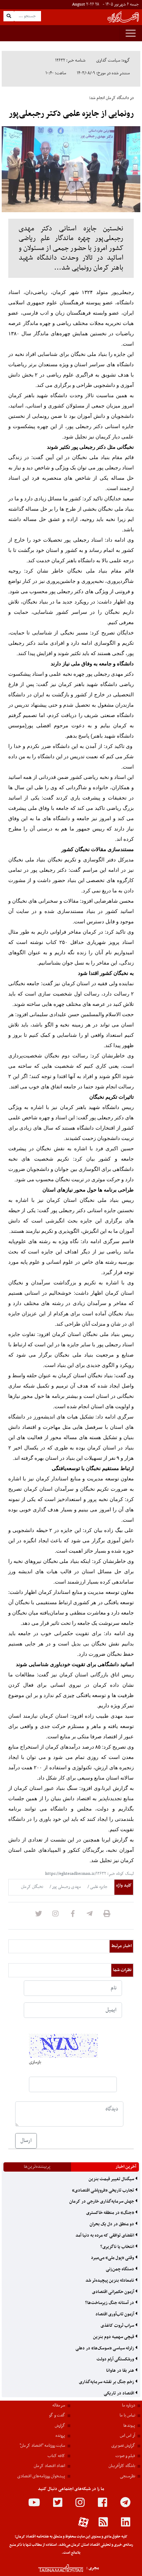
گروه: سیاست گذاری (113, 61)
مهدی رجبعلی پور (66, 1887)
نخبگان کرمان (32, 1887)
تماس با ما (127, 2415)
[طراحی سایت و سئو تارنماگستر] (53, 2568)
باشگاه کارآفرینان (122, 2466)
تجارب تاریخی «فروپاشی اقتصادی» (104, 2191)
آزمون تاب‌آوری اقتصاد (115, 2314)
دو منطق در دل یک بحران (112, 2224)
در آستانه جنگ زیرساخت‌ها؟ (110, 2303)
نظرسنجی (128, 2476)
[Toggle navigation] (131, 33)
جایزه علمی (98, 1887)
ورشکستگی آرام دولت (116, 2359)
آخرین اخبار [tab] (126, 2167)
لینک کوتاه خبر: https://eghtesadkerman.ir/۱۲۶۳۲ (89, 1874)
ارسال (26, 2141)
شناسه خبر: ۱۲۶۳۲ (70, 61)
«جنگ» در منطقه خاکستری (111, 2213)
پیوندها (129, 2426)
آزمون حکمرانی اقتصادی (114, 2292)
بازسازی (35, 2062)
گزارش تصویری (123, 2446)
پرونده (60, 2436)
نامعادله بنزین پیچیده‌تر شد (110, 2281)
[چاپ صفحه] (107, 1916)
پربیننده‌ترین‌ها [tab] (37, 2167)
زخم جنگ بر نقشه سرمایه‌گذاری (107, 2382)
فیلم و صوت (125, 2456)
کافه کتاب (56, 2456)
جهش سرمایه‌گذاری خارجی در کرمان (102, 2202)
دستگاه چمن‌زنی (120, 2269)
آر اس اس (128, 2436)
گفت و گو (57, 2415)
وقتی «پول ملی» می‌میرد (113, 2258)
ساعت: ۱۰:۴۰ (56, 73)
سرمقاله (59, 2405)
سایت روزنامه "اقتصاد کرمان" (42, 2446)
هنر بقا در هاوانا (121, 2371)
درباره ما (129, 2405)
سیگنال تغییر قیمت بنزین (112, 2179)
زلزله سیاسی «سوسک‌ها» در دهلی (105, 2348)
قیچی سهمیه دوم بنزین (114, 2337)
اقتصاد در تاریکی (119, 2393)
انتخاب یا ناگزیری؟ (118, 2247)
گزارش (60, 2426)
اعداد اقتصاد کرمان (49, 2466)
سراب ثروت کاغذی (118, 2326)
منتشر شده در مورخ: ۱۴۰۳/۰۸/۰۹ (103, 73)
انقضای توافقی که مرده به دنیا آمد (105, 2236)
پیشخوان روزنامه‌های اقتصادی (41, 2476)
